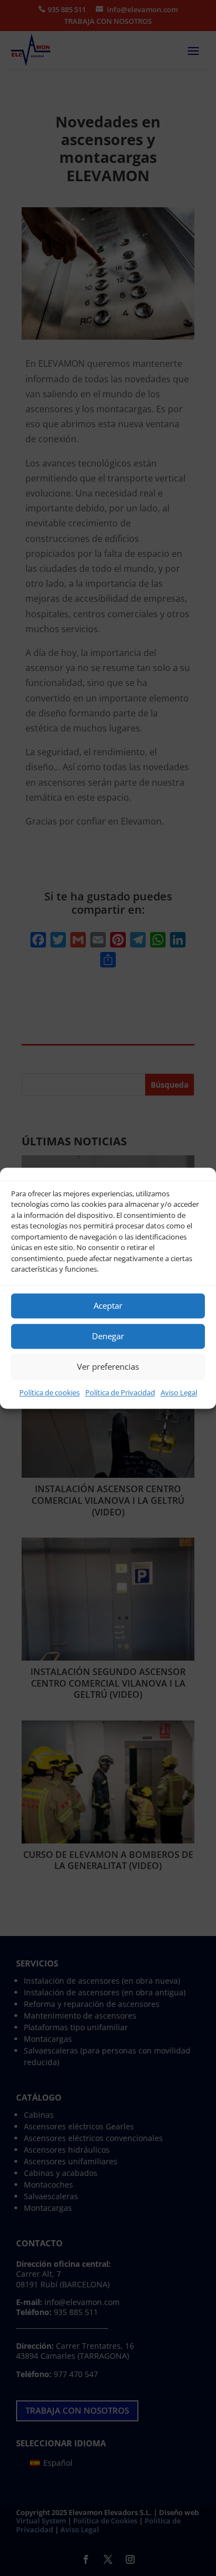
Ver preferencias (108, 1366)
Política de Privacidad (120, 1392)
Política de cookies (50, 1392)
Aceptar (108, 1305)
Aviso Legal (179, 1392)
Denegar (108, 1336)
